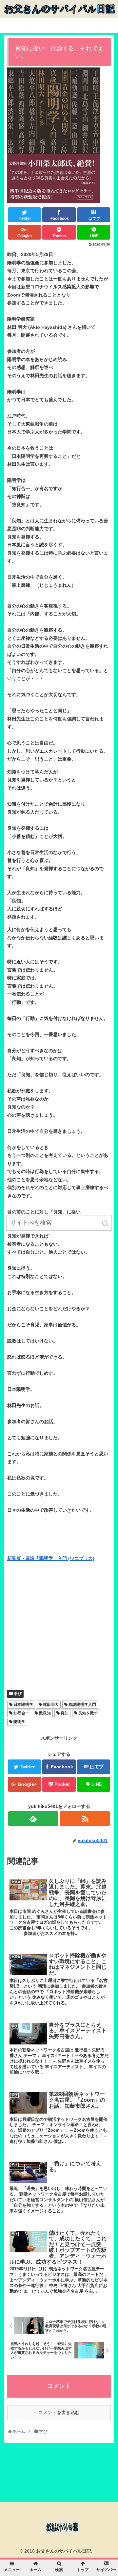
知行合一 (21, 1713)
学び (18, 1694)
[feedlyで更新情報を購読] (33, 1819)
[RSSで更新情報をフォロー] (85, 1819)
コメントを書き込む (59, 2412)
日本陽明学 (23, 1704)
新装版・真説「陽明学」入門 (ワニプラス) (51, 1558)
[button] (106, 1223)
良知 (65, 1713)
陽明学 (19, 1722)
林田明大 (51, 1704)
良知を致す (88, 1713)
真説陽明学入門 (82, 1704)
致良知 (45, 1713)
